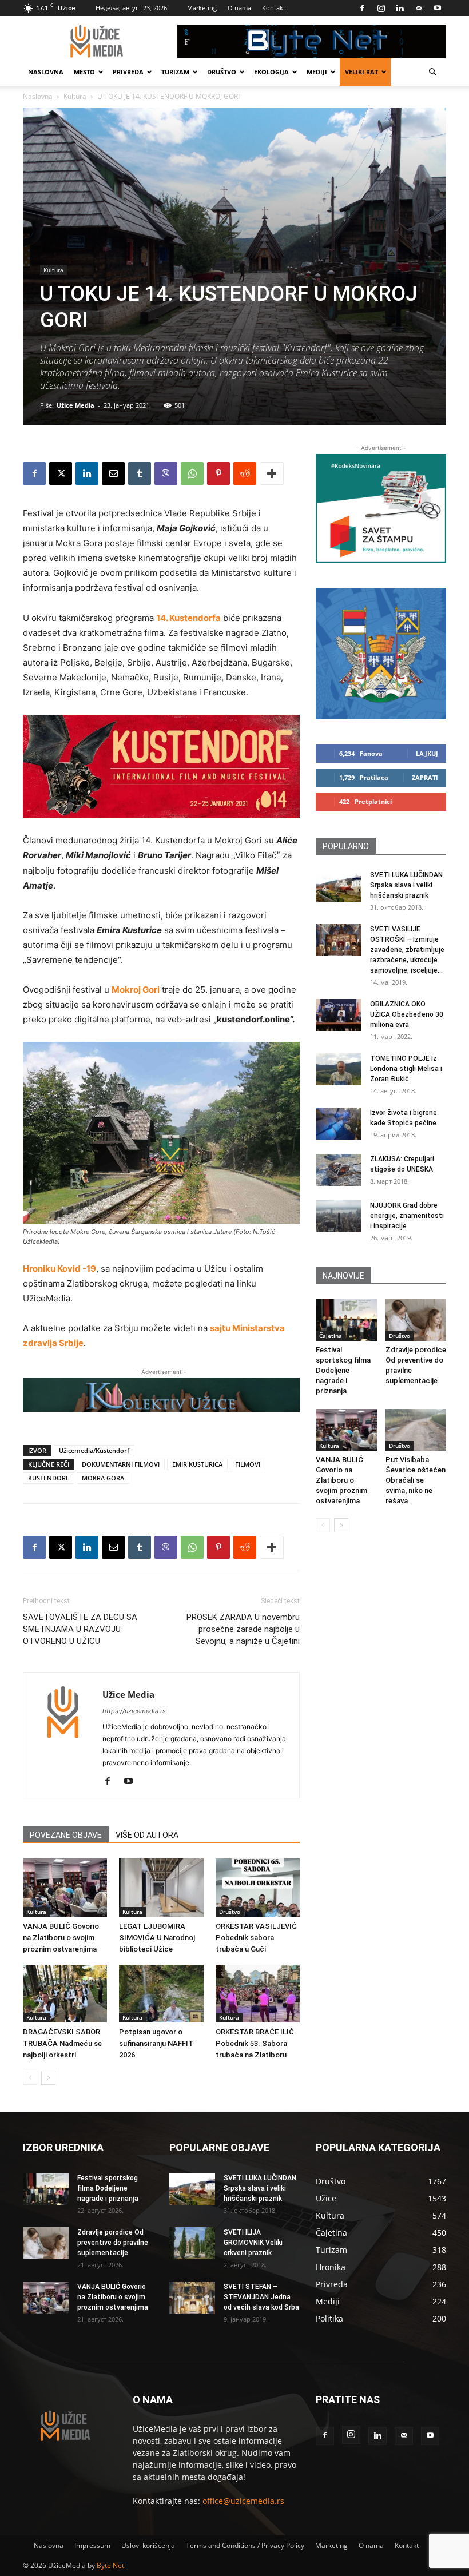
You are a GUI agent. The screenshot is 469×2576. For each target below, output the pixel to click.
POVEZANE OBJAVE (66, 1835)
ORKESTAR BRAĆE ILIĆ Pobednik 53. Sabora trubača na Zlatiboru (255, 2043)
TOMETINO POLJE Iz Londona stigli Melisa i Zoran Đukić (406, 1069)
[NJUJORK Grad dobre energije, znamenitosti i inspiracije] (339, 1216)
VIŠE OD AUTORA (147, 1835)
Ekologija (271, 72)
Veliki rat (361, 72)
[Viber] (166, 473)
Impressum (92, 2545)
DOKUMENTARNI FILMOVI (121, 1464)
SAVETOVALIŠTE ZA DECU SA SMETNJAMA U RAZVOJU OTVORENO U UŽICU (80, 1629)
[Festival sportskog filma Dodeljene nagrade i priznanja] (346, 1320)
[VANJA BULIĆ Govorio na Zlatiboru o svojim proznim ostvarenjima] (65, 1887)
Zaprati (425, 777)
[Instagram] (381, 8)
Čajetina (331, 1336)
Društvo (222, 72)
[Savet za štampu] (381, 508)
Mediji (317, 72)
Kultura (75, 96)
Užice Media (75, 405)
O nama (239, 8)
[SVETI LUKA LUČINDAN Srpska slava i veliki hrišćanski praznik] (339, 886)
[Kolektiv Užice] (161, 1395)
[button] (432, 72)
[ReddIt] (245, 473)
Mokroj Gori (136, 990)
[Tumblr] (140, 473)
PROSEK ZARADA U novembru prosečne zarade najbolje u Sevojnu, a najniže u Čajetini (243, 1629)
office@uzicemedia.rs (243, 2501)
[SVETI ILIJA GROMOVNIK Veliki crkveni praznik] (192, 2243)
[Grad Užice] (381, 654)
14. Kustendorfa (188, 618)
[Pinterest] (218, 473)
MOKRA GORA (103, 1478)
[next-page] (48, 2078)
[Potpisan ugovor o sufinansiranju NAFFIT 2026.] (161, 1994)
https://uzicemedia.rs (134, 1711)
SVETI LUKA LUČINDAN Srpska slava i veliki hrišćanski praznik (406, 885)
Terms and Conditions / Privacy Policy (245, 2545)
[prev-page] (30, 2078)
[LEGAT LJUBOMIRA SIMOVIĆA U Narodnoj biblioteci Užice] (161, 1887)
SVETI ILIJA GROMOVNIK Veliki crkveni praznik (253, 2243)
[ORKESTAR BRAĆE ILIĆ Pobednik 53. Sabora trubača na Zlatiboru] (258, 1994)
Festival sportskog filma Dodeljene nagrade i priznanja (343, 1370)
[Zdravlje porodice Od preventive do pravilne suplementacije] (416, 1320)
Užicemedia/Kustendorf (94, 1450)
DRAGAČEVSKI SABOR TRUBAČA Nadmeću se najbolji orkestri (62, 2043)
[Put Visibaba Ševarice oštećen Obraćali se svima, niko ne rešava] (416, 1430)
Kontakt (274, 8)
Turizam (175, 72)
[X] (61, 473)
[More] (272, 473)
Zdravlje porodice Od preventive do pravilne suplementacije (113, 2243)
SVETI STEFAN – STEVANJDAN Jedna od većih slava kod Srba (261, 2297)
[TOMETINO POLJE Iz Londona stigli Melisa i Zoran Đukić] (339, 1069)
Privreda (128, 72)
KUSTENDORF (49, 1478)
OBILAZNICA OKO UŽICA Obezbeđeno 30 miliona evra (407, 1014)
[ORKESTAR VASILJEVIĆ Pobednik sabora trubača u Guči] (258, 1887)
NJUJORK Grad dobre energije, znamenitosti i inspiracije (407, 1216)
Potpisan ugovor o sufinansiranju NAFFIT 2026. (156, 2043)
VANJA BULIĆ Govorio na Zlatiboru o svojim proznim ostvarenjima (61, 1938)
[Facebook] (362, 8)
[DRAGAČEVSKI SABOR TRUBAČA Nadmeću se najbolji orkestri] (65, 1994)
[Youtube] (438, 8)
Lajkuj (427, 753)
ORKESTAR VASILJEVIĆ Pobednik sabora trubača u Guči (256, 1938)
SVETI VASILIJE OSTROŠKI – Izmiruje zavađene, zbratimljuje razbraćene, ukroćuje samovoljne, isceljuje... (407, 950)
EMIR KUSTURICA (197, 1464)
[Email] (113, 473)
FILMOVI (248, 1464)
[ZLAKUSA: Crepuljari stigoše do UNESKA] (339, 1170)
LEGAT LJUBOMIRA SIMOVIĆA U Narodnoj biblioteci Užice (157, 1938)
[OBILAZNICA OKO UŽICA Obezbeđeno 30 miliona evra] (339, 1015)
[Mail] (419, 8)
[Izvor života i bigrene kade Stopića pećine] (339, 1124)
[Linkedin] (400, 8)
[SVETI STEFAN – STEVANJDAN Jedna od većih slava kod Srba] (192, 2298)
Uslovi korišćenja (148, 2545)
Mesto (84, 72)
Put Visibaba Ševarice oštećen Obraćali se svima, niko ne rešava (416, 1480)
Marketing (202, 8)
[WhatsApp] (192, 473)
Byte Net (110, 2565)
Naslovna (46, 72)
